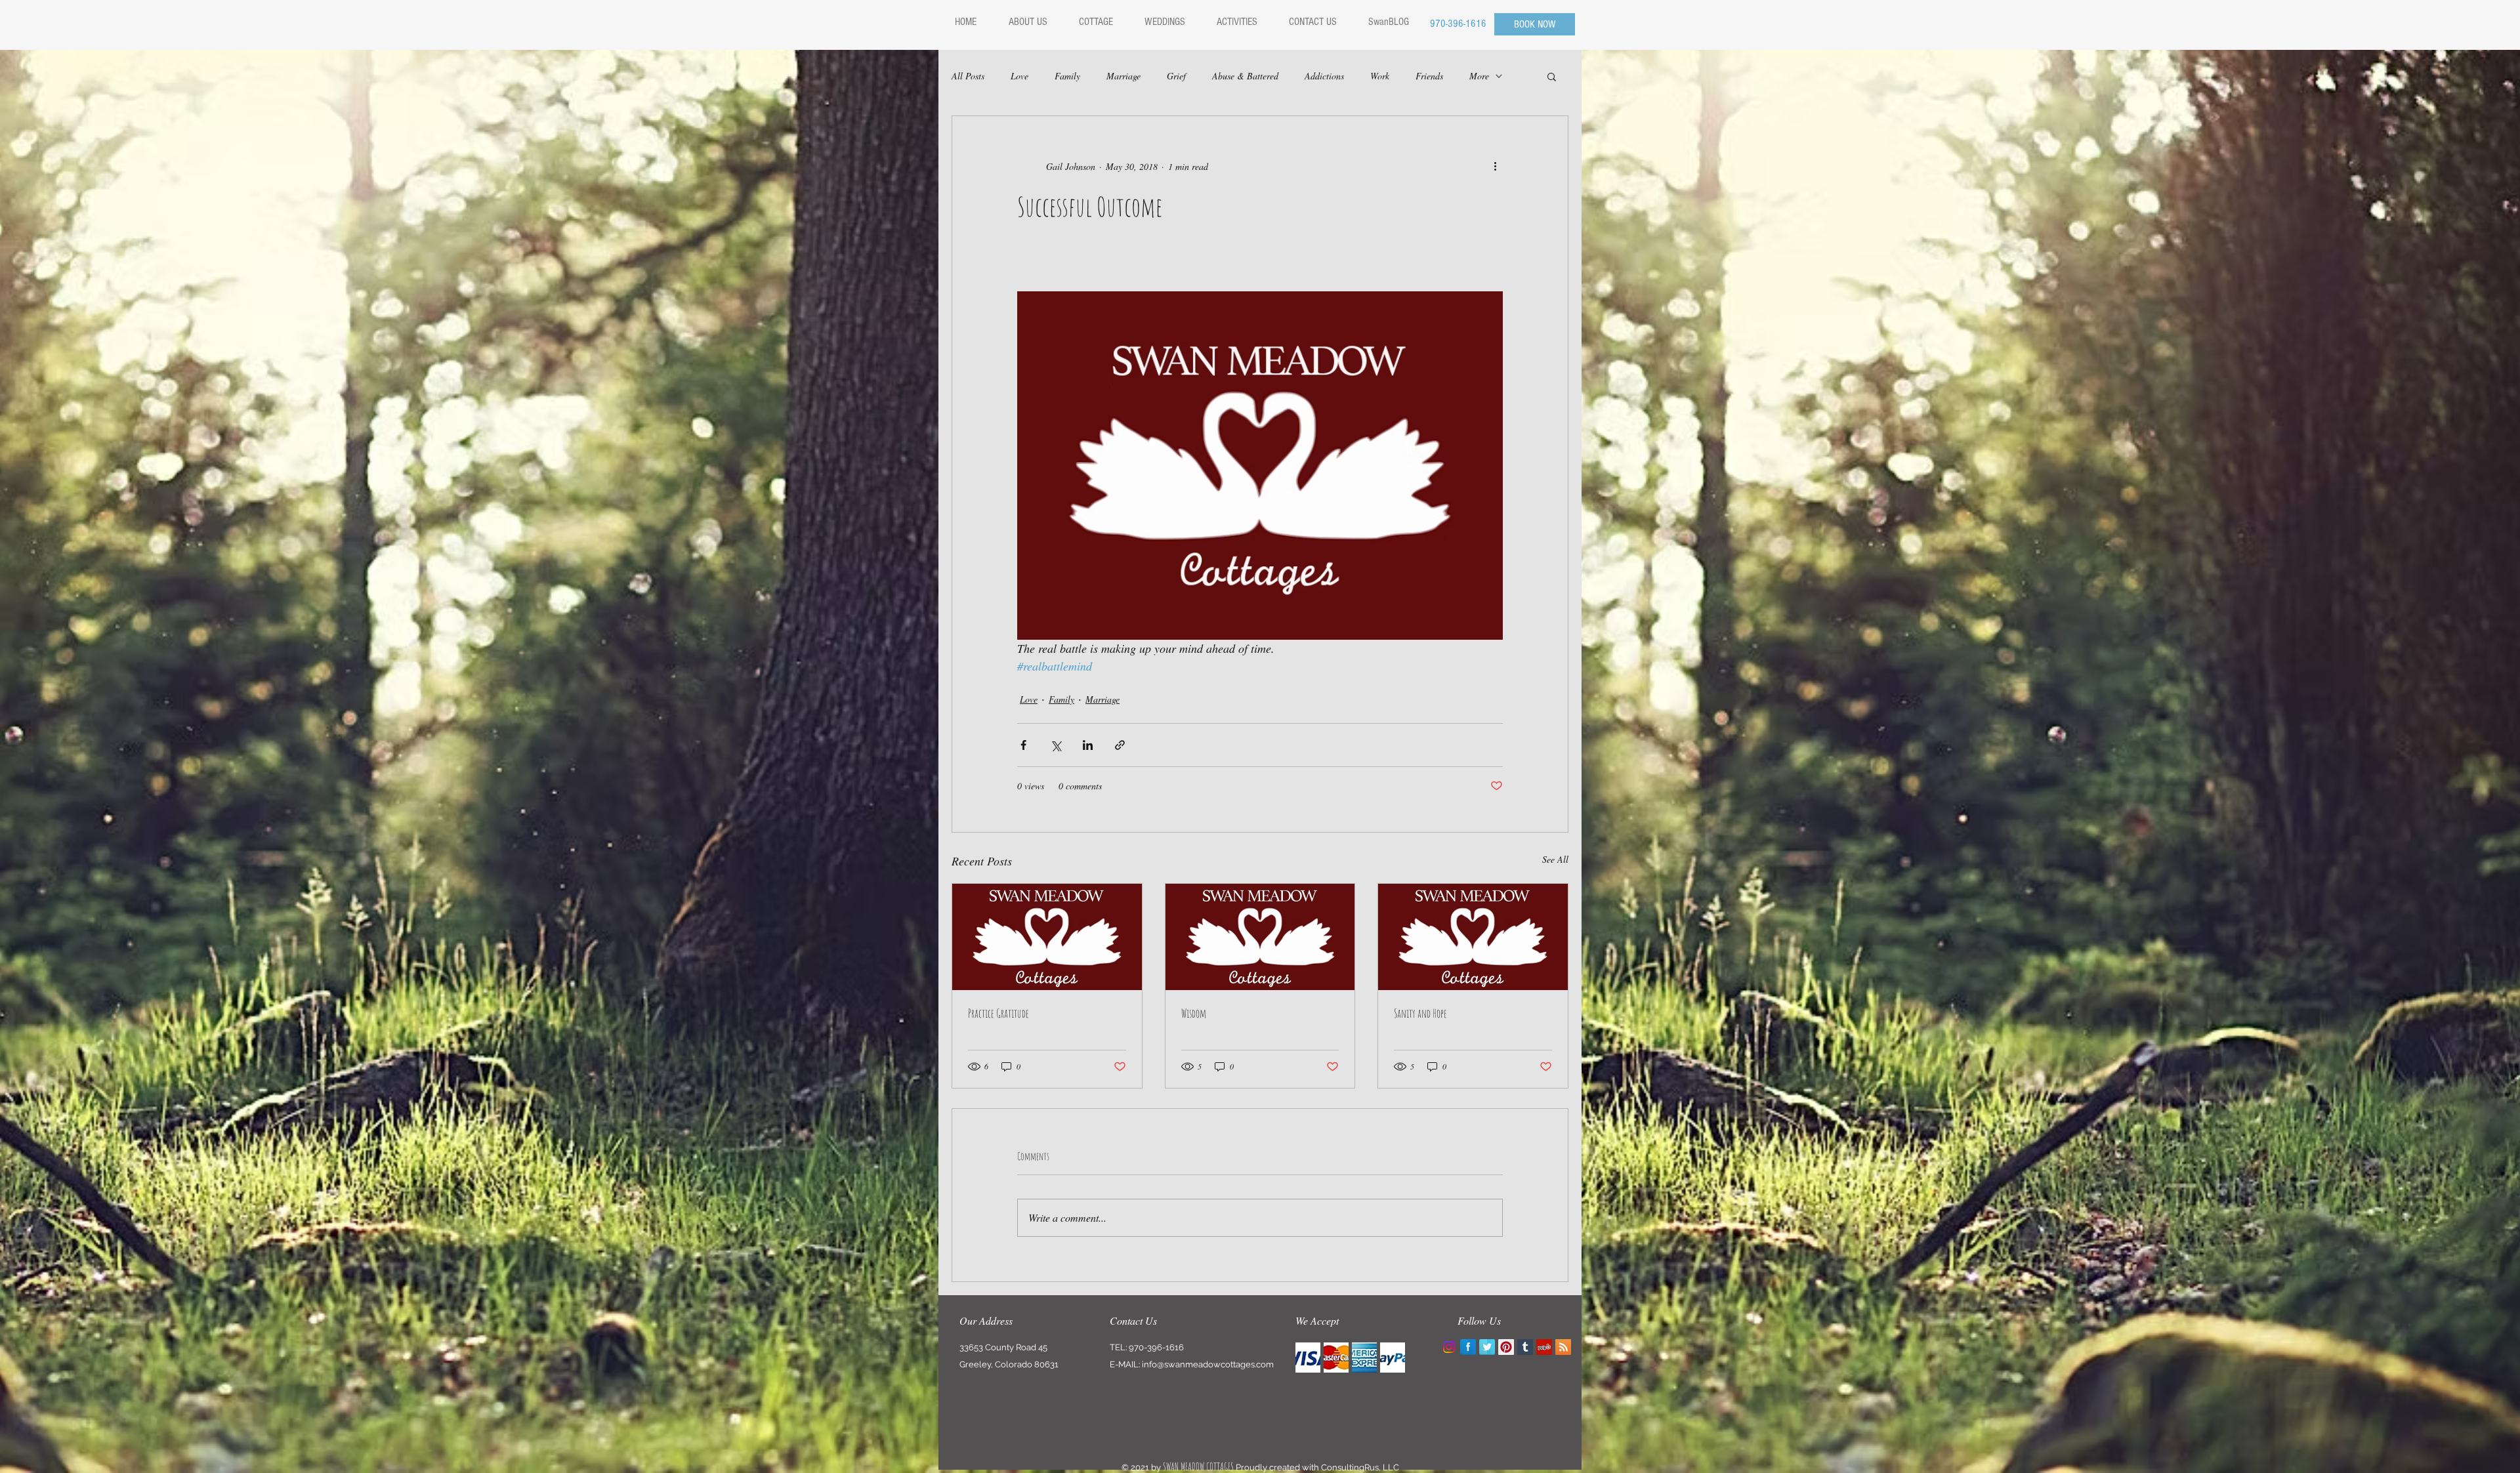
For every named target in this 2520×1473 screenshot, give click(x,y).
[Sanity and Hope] (1473, 937)
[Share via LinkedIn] (1088, 745)
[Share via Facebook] (1023, 745)
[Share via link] (1120, 745)
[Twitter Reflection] (1487, 1347)
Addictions (1324, 76)
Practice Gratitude (998, 1013)
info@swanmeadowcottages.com (1208, 1364)
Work (1380, 76)
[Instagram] (1449, 1347)
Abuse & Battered (1245, 76)
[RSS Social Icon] (1563, 1347)
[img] (1308, 1358)
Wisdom (1194, 1013)
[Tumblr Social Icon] (1525, 1347)
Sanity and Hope (1420, 1013)
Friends (1429, 76)
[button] (1552, 76)
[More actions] (1495, 166)
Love (1019, 76)
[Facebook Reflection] (1468, 1347)
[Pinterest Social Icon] (1506, 1347)
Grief (1176, 76)
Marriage (1123, 76)
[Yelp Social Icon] (1544, 1347)
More (1479, 76)
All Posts (968, 76)
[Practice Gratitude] (1047, 937)
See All (1555, 859)
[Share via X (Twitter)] (1056, 745)
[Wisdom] (1260, 937)
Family (1067, 76)
